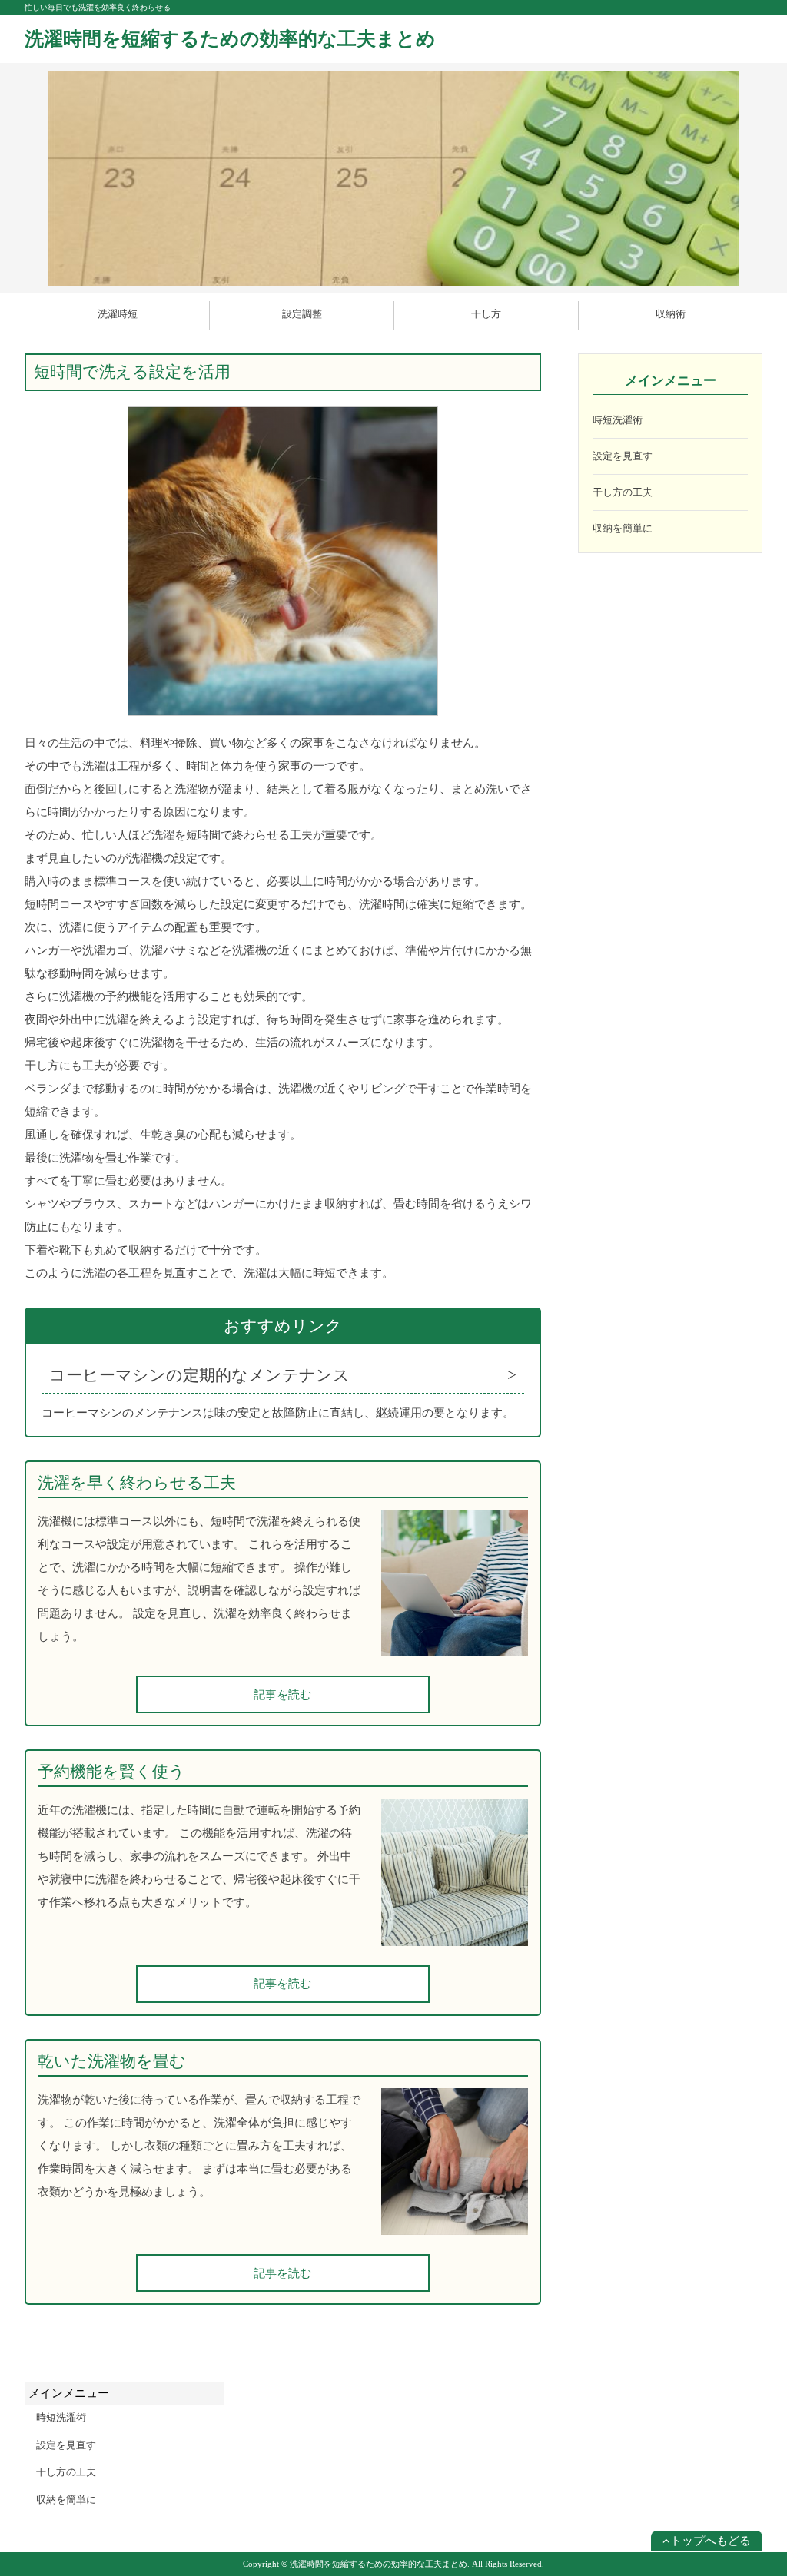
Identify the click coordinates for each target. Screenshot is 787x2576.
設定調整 (302, 314)
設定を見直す (623, 456)
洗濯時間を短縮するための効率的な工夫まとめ (230, 39)
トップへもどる (711, 2541)
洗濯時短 (118, 314)
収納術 (671, 314)
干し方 (486, 314)
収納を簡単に (623, 528)
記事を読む (282, 1695)
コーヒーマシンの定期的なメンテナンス (199, 1375)
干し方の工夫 (623, 492)
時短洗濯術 (618, 420)
